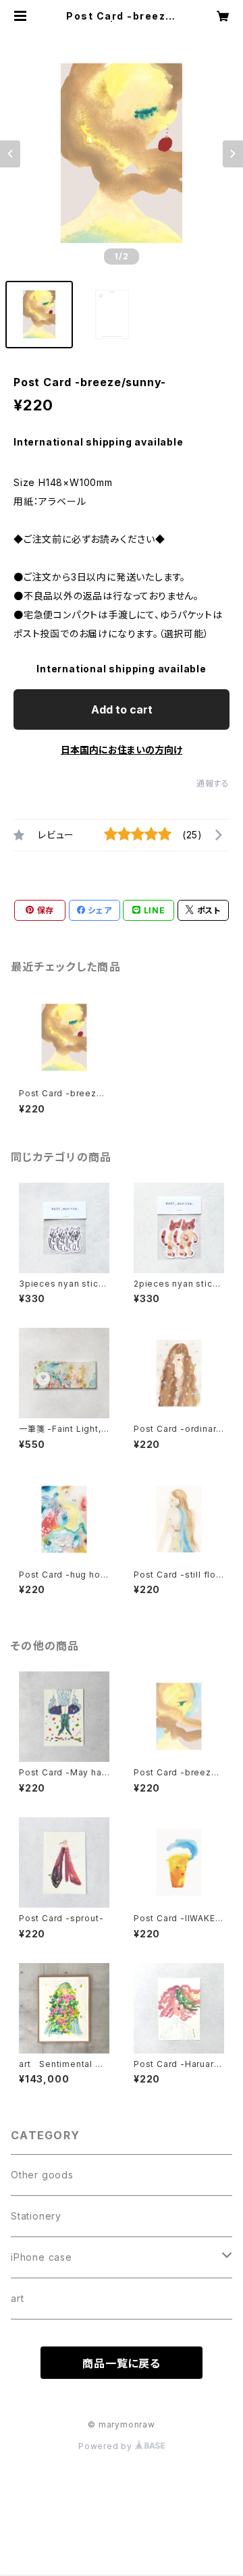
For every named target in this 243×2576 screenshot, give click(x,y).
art (17, 2298)
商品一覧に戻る (122, 2363)
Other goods (42, 2175)
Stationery (36, 2216)
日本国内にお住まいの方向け (122, 750)
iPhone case (42, 2257)
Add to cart (122, 709)
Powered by (107, 2446)
